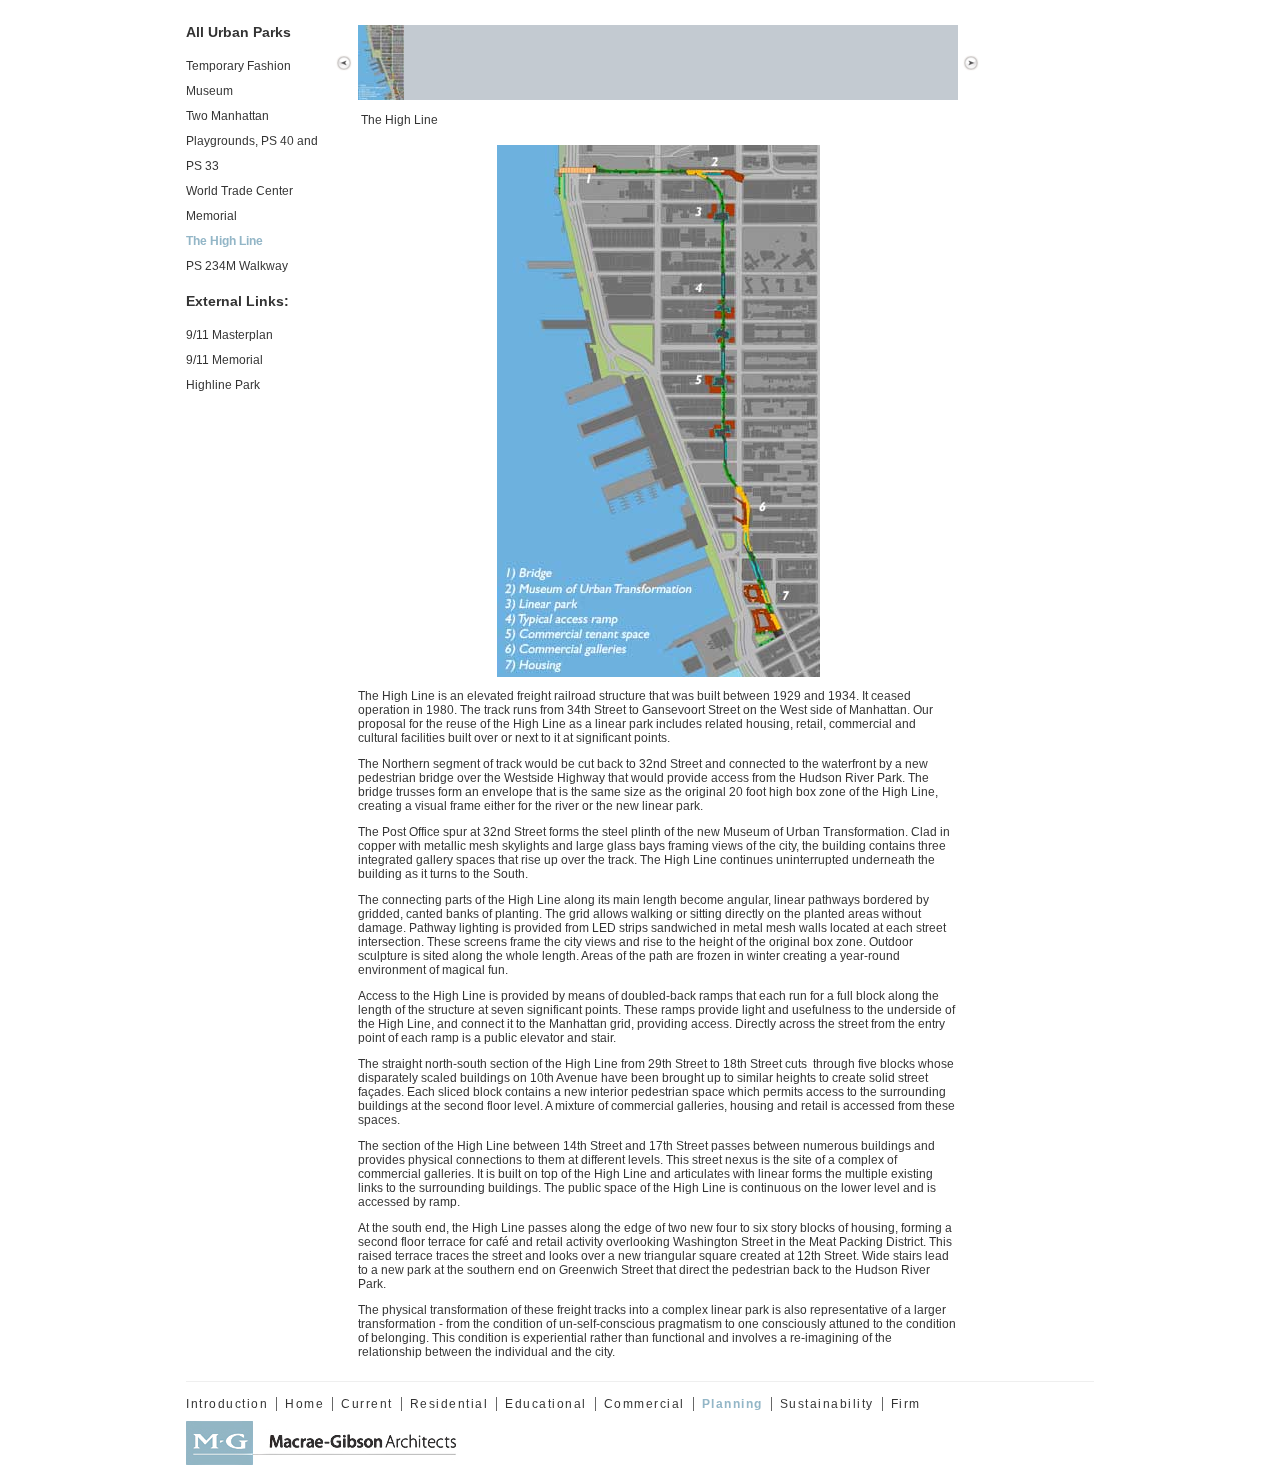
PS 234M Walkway (237, 266)
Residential (449, 1404)
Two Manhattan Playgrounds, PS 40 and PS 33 (252, 141)
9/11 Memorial (224, 360)
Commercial (644, 1404)
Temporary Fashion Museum (238, 78)
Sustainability (827, 1404)
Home (304, 1404)
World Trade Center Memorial (239, 203)
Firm (906, 1404)
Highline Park (223, 385)
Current (367, 1404)
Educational (546, 1404)
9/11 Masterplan (229, 335)
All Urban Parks (238, 32)
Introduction (227, 1404)
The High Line (224, 241)
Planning (732, 1404)
